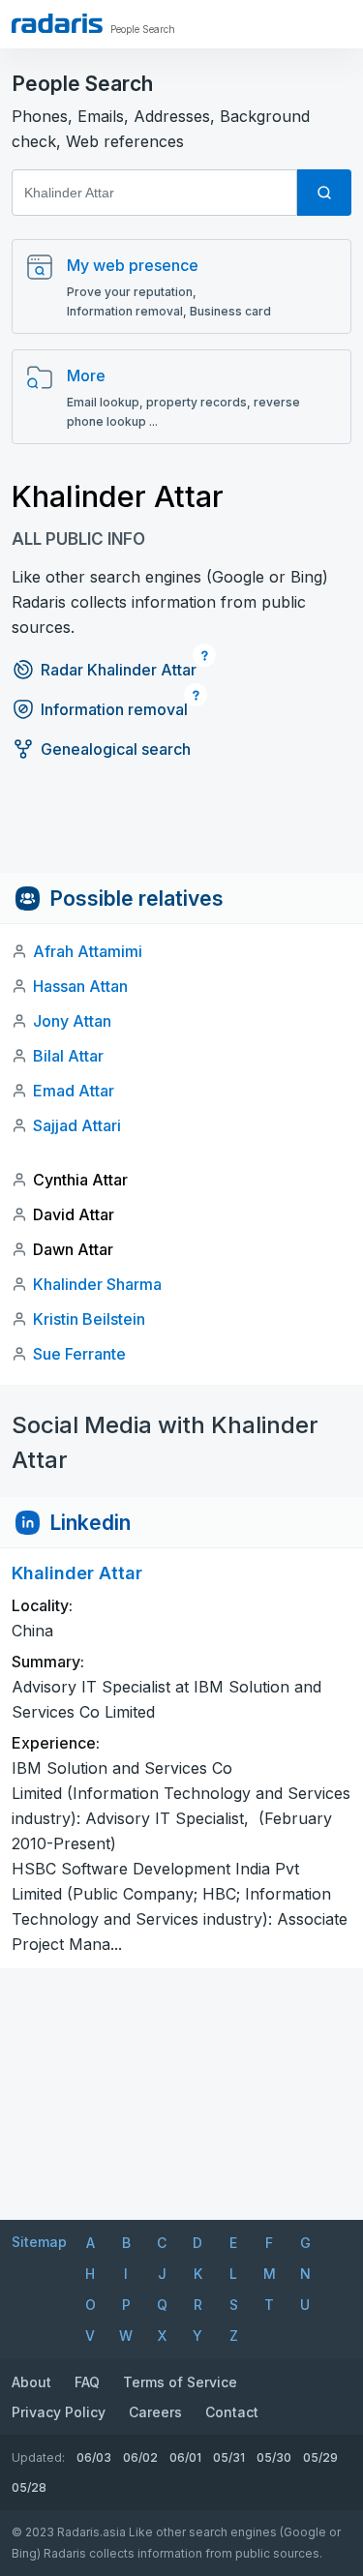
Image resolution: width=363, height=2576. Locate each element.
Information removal (114, 709)
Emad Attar (74, 1091)
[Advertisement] (181, 829)
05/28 (29, 2487)
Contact (232, 2412)
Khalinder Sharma (97, 1284)
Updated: (38, 2457)
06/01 (185, 2457)
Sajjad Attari (77, 1125)
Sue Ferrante (79, 1354)
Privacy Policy (59, 2412)
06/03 (94, 2457)
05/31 (229, 2457)
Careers (155, 2412)
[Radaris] (57, 23)
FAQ (87, 2382)
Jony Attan (72, 1021)
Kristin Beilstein (89, 1319)
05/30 (274, 2457)
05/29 (320, 2457)
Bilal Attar (68, 1056)
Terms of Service (180, 2382)
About (31, 2382)
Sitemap (39, 2242)
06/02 (140, 2457)
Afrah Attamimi (88, 951)
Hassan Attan (80, 986)
